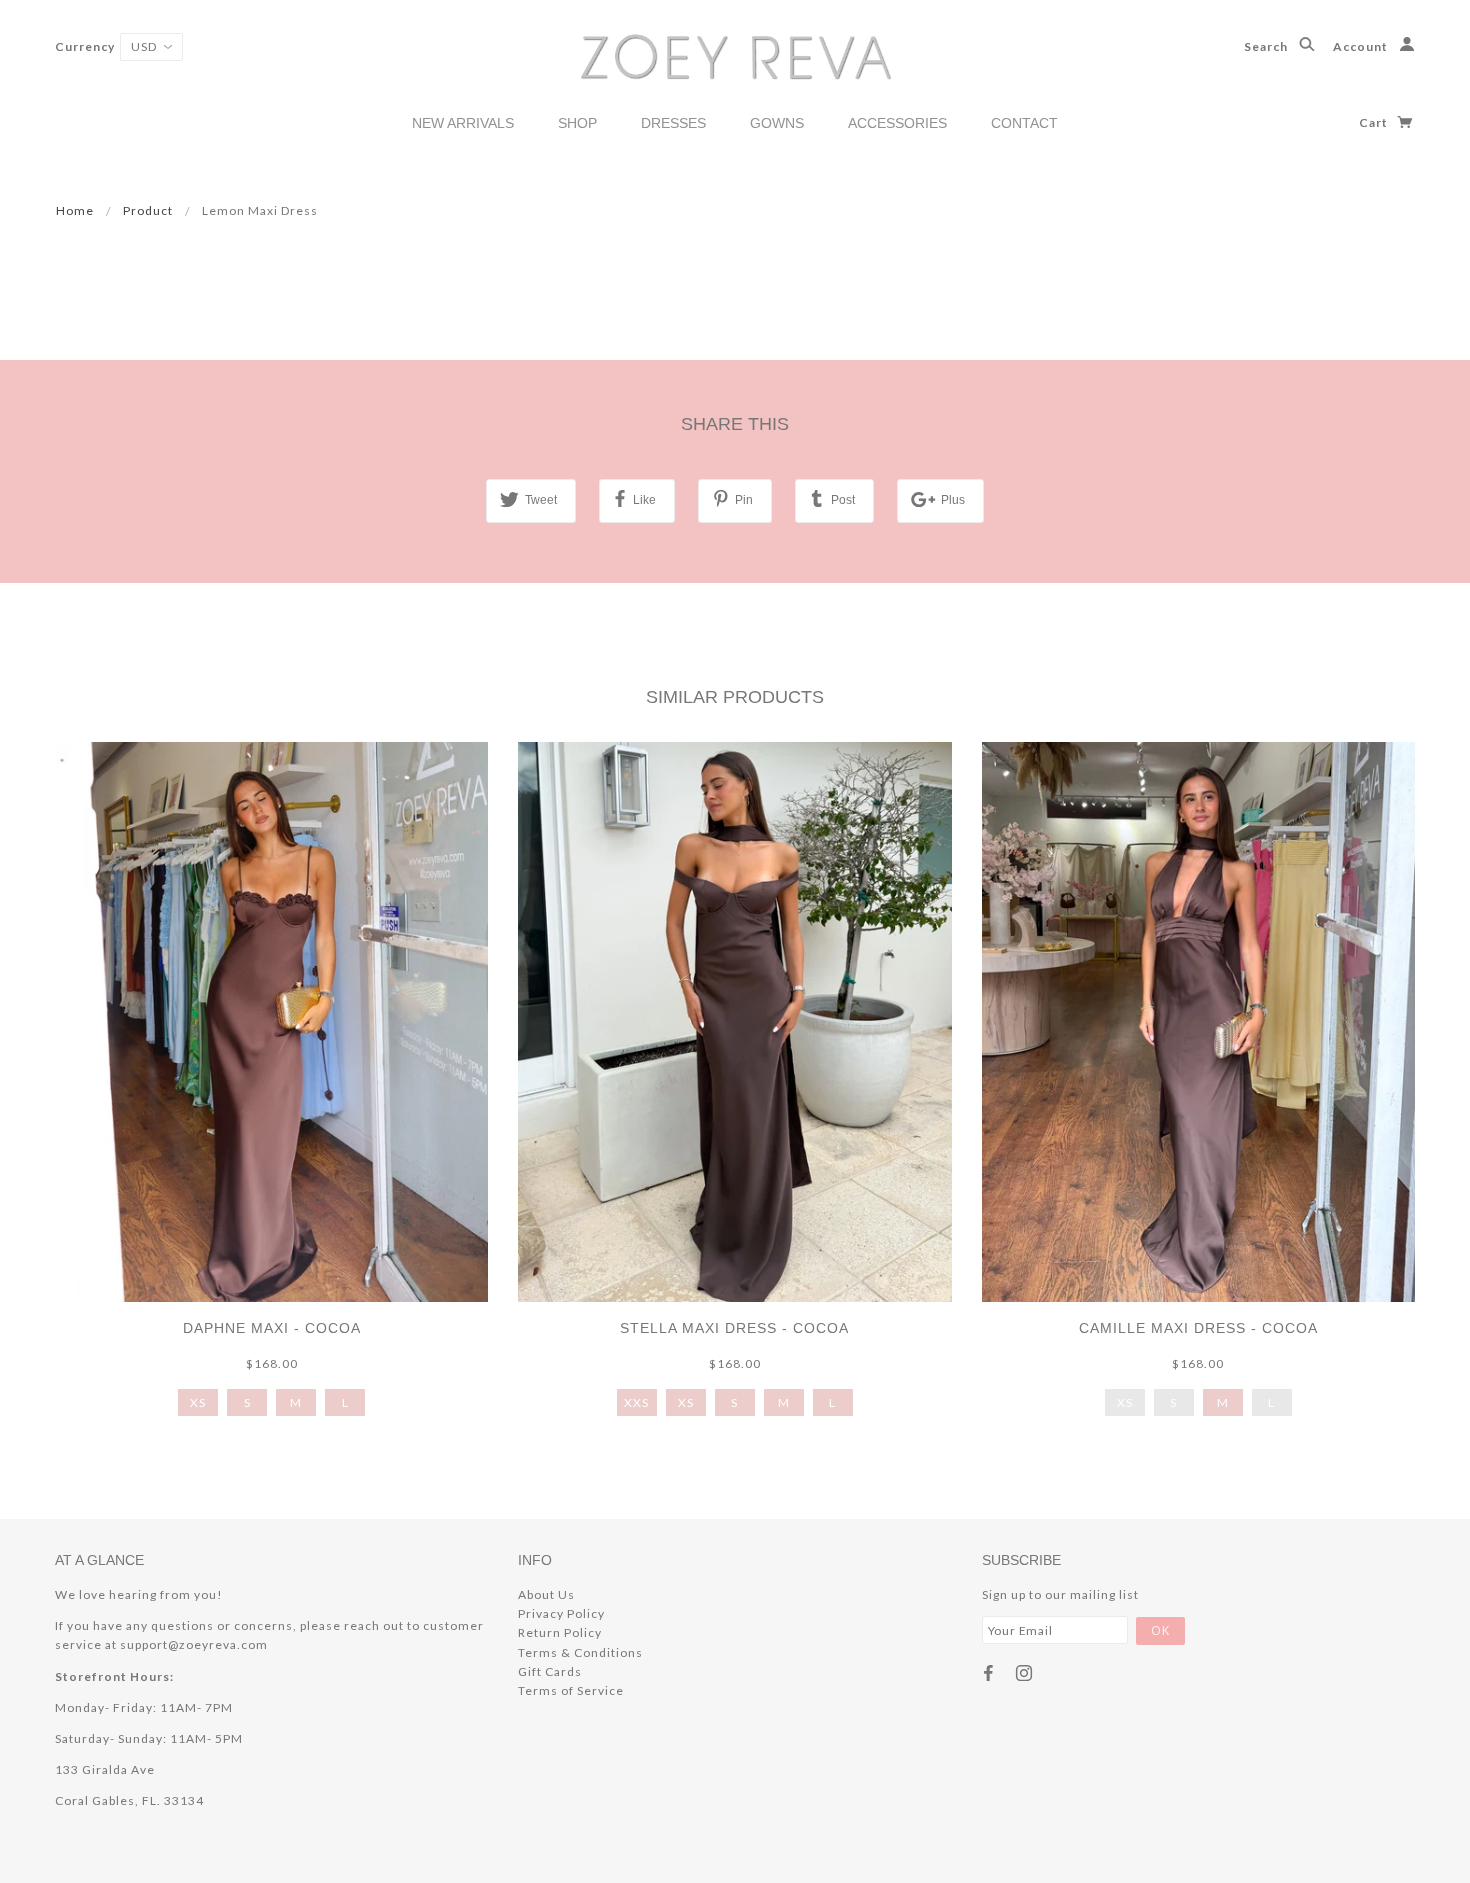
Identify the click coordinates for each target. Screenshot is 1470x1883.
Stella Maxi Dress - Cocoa (734, 1328)
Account (1362, 46)
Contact (1024, 123)
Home (75, 210)
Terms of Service (571, 1690)
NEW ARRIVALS (463, 123)
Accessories (897, 123)
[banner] (735, 55)
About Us (546, 1594)
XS (198, 1402)
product (148, 210)
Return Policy (560, 1632)
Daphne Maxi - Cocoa (272, 1328)
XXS (636, 1402)
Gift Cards (550, 1671)
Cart (1375, 122)
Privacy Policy (561, 1613)
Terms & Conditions (580, 1652)
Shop (577, 123)
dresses (673, 123)
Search (1267, 46)
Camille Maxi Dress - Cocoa (1198, 1328)
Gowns (777, 123)
